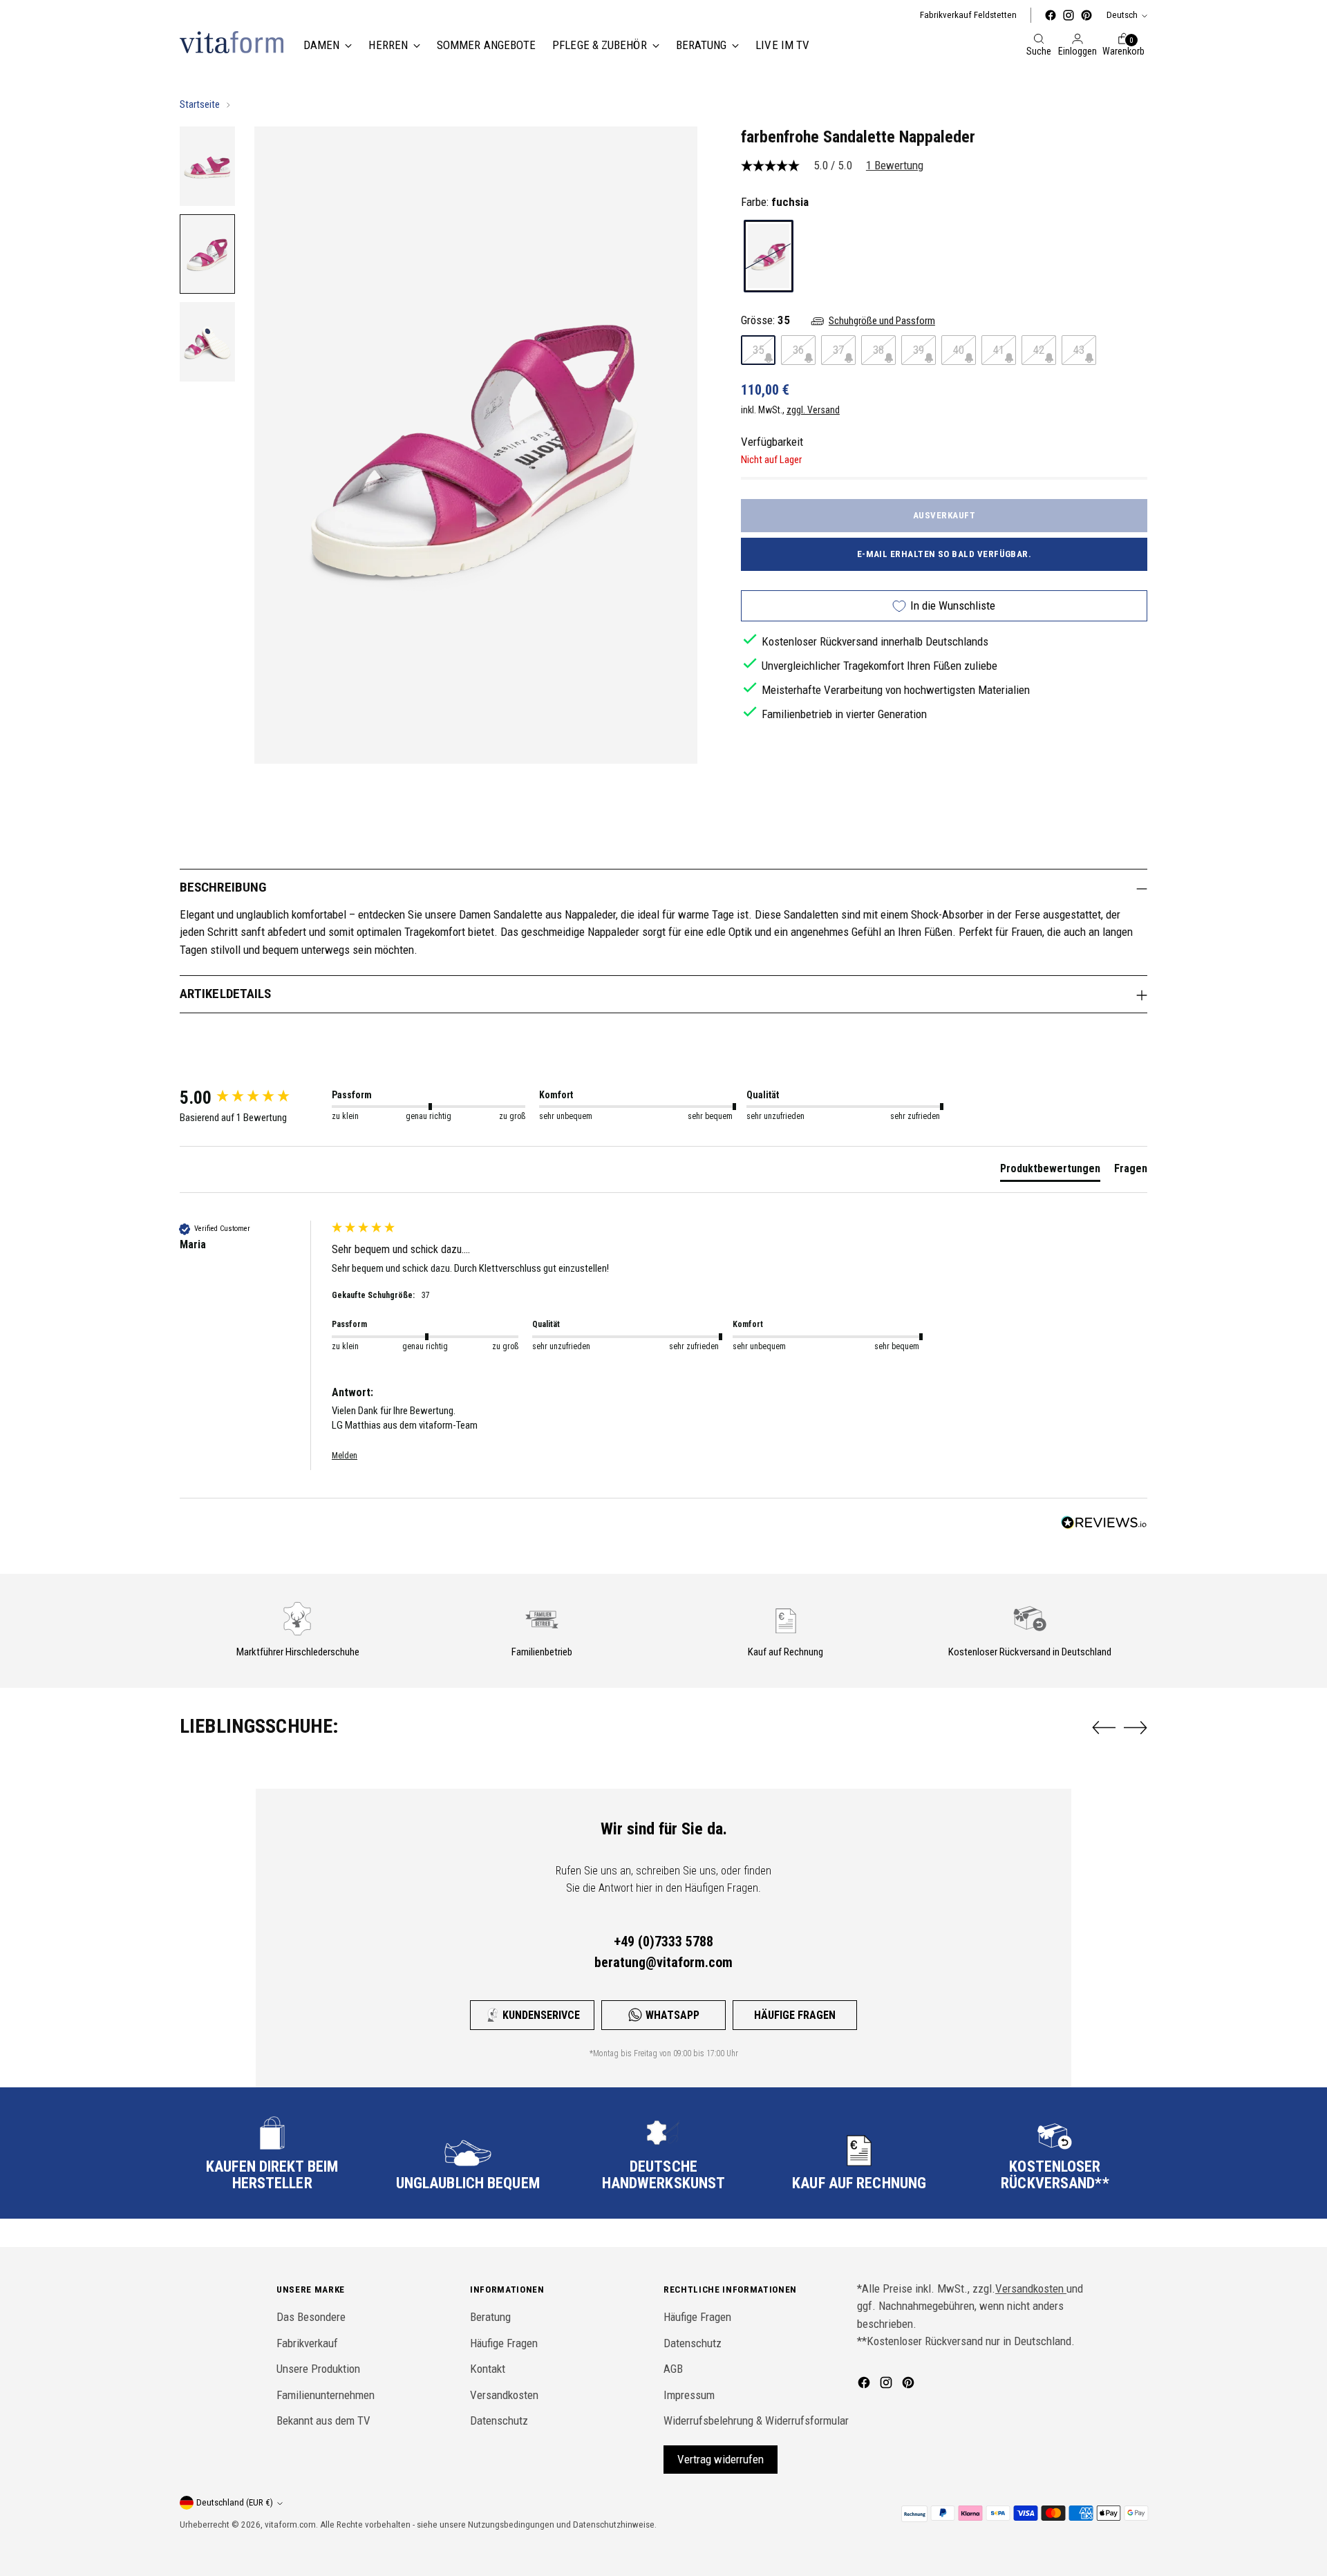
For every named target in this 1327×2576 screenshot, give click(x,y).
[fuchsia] (769, 256)
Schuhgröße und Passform (882, 321)
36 (798, 350)
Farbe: (775, 202)
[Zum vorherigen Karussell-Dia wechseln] (1104, 1728)
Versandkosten (504, 2395)
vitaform (281, 2525)
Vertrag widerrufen (721, 2459)
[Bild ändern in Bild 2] (207, 254)
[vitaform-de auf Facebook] (1051, 15)
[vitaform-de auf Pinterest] (1086, 15)
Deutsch (1122, 15)
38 (878, 350)
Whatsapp (672, 2015)
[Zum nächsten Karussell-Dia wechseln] (1136, 1727)
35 (758, 350)
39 (919, 350)
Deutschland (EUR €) (235, 2502)
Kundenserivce (541, 2015)
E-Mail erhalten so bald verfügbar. (944, 554)
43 (1079, 350)
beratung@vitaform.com (663, 1962)
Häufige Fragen (795, 2015)
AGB (673, 2369)
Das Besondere (311, 2317)
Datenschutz (499, 2420)
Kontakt (488, 2369)
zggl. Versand (813, 411)
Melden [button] (345, 1456)
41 (999, 350)
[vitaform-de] (232, 42)
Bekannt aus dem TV (323, 2420)
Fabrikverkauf (307, 2343)
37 (838, 350)
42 (1039, 350)
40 (959, 350)
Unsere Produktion (318, 2369)
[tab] (1050, 1172)
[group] (252, 1098)
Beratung (490, 2317)
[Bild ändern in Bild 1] (207, 166)
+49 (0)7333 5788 (663, 1942)
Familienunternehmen (326, 2395)
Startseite (200, 104)
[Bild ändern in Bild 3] (207, 342)
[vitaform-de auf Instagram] (1069, 15)
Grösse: (765, 321)
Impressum (689, 2395)
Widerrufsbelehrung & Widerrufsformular (756, 2420)
